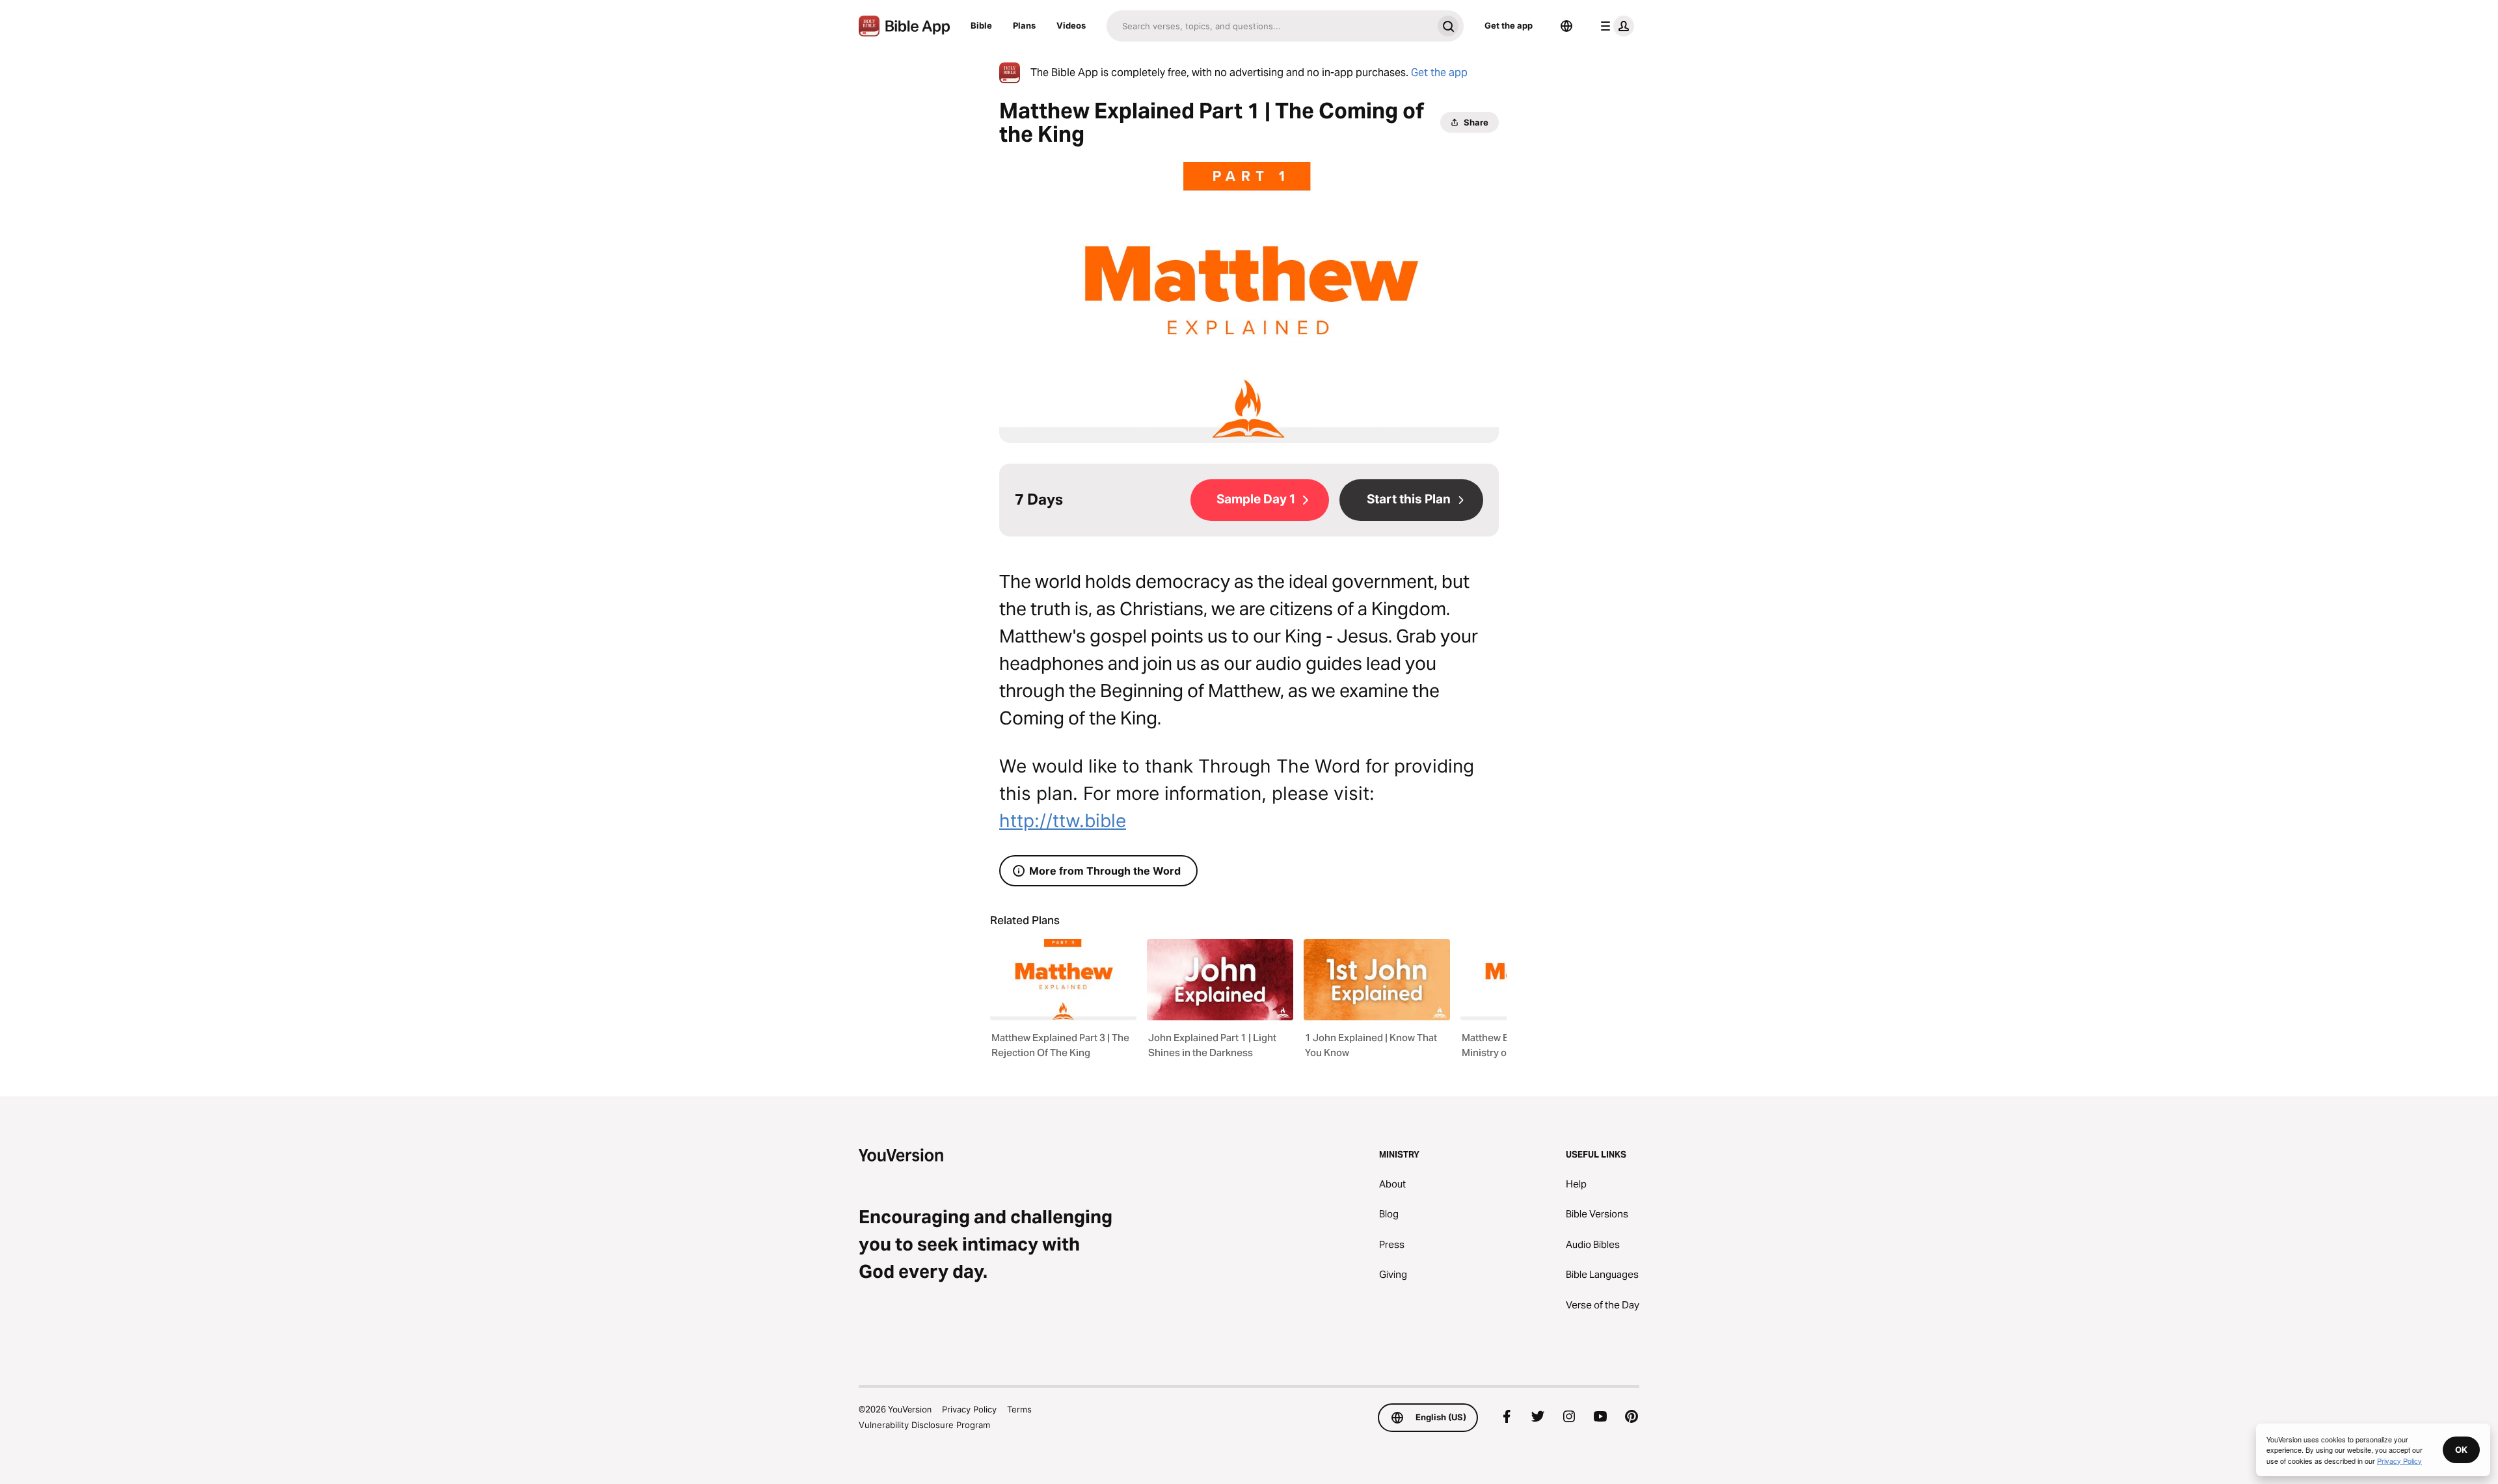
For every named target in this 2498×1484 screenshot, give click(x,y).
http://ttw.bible (1063, 821)
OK (2461, 1450)
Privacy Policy (969, 1409)
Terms (1019, 1409)
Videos (1071, 25)
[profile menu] (1615, 26)
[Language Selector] (1566, 26)
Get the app (1509, 25)
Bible (981, 25)
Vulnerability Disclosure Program (924, 1425)
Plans (1024, 25)
